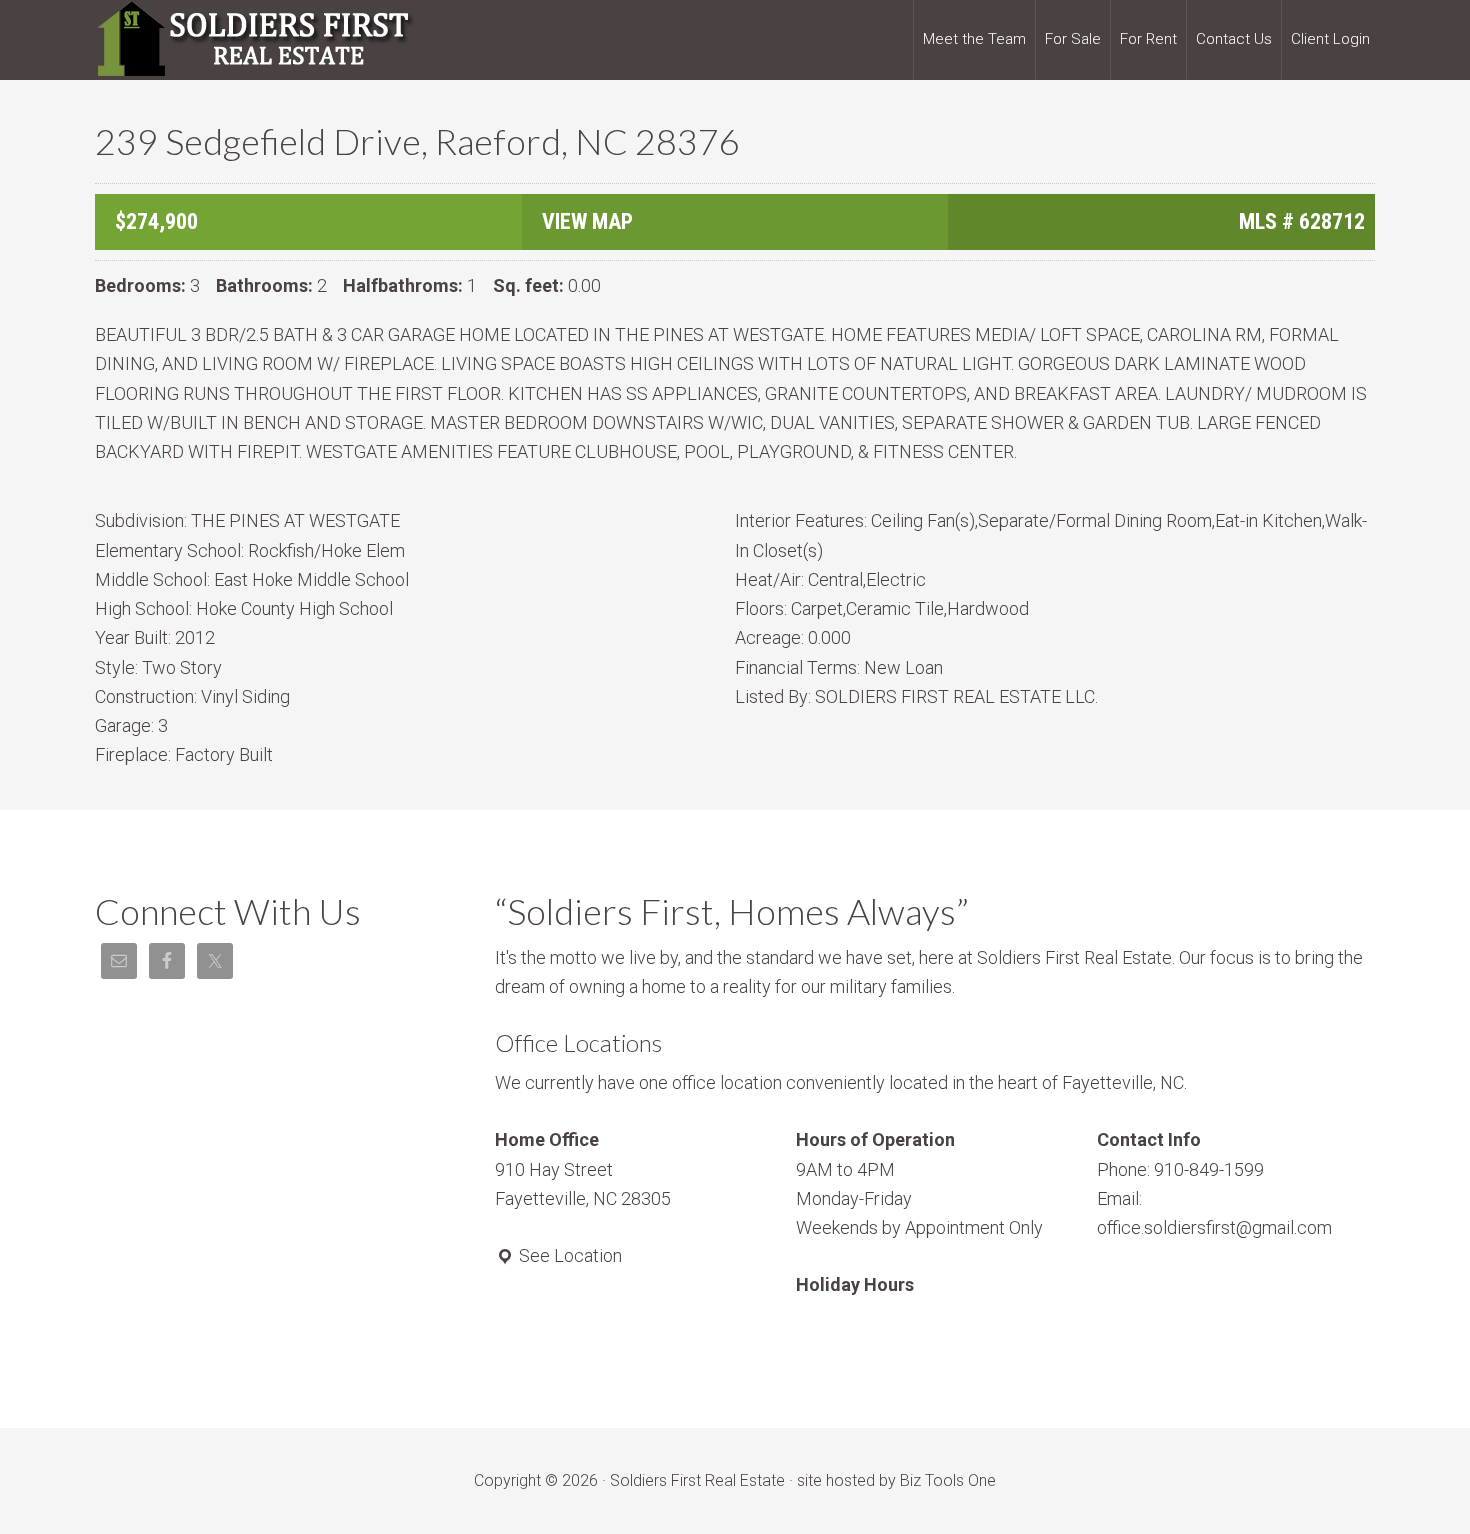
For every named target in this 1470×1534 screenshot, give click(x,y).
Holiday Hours (855, 1284)
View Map (587, 221)
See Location (568, 1255)
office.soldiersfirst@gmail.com (1214, 1227)
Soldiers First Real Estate (255, 40)
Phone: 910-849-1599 (1180, 1169)
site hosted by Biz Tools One (896, 1480)
